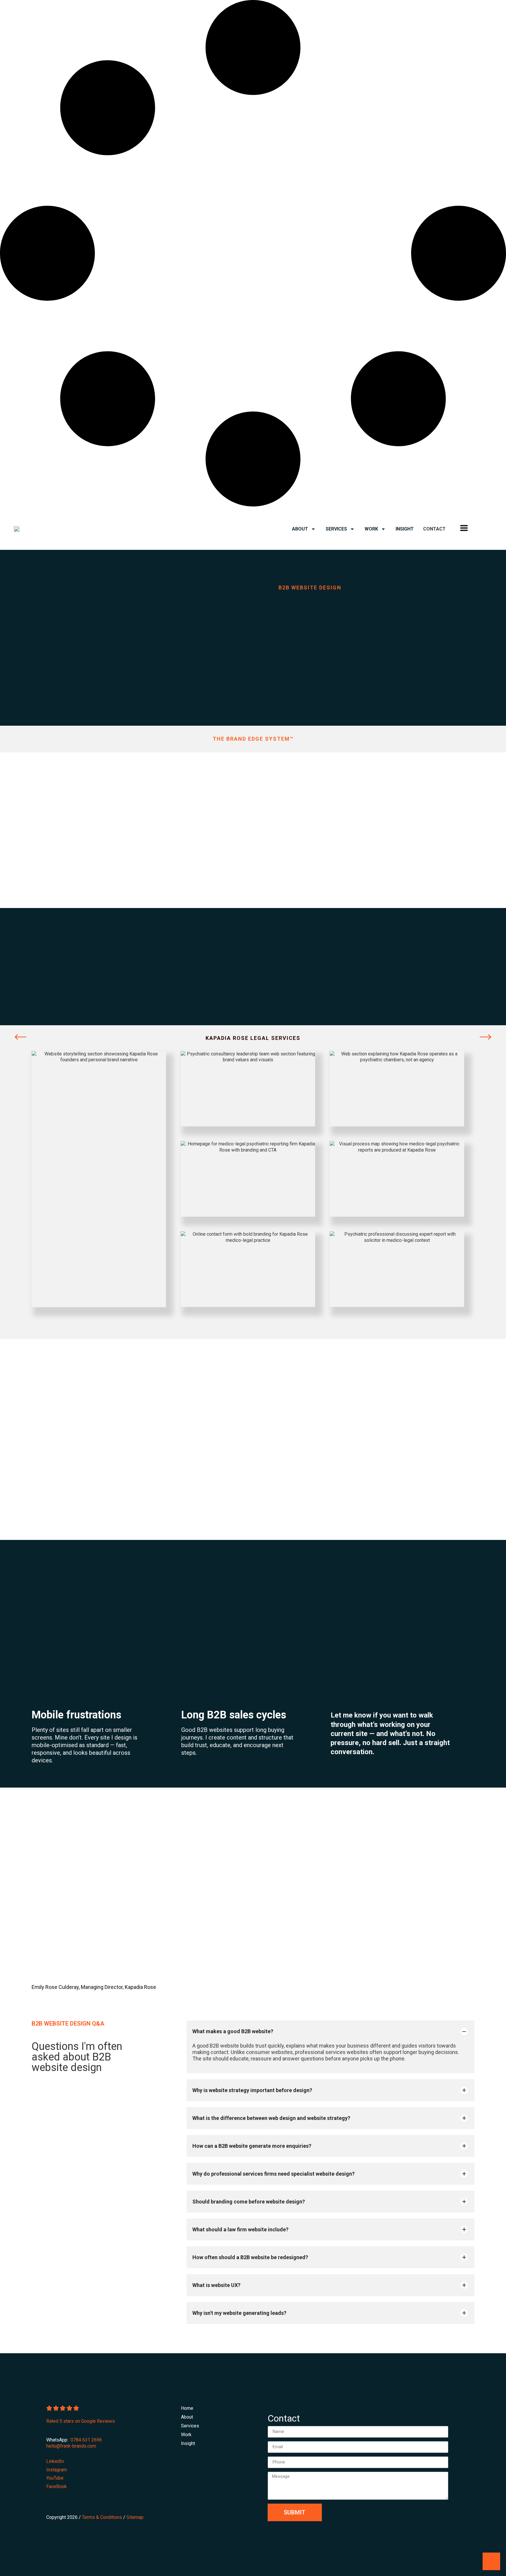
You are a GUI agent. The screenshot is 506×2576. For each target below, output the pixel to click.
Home (187, 2408)
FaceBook (57, 2486)
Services (336, 529)
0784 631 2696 (86, 2440)
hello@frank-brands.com (71, 2446)
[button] (20, 1037)
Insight (405, 529)
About (300, 529)
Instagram (57, 2470)
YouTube (55, 2478)
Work (371, 529)
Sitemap (135, 2517)
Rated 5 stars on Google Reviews (81, 2421)
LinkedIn (55, 2461)
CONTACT (434, 529)
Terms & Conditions (102, 2517)
